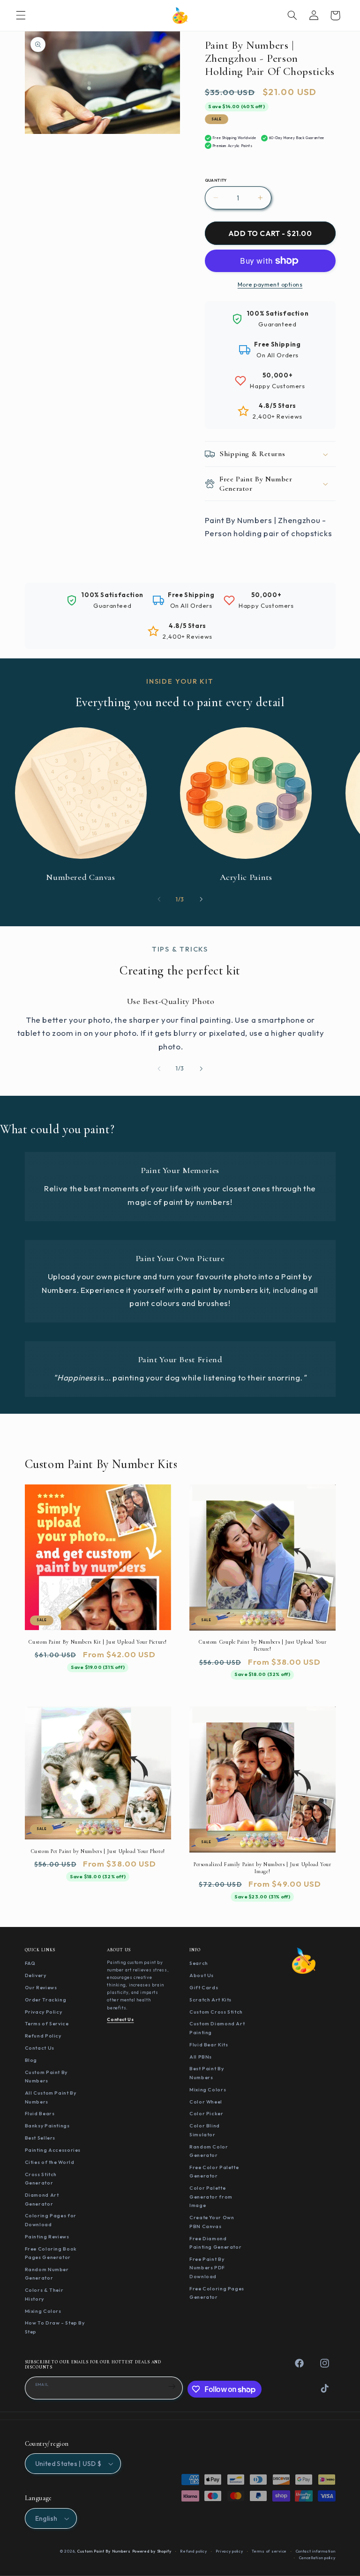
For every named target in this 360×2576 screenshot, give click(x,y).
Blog (31, 2060)
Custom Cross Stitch (216, 2012)
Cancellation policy (317, 2558)
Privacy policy (229, 2551)
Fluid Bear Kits (209, 2045)
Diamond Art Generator (42, 2199)
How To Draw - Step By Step (55, 2327)
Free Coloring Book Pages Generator (51, 2253)
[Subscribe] (172, 2387)
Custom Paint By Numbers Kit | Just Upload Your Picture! (97, 1642)
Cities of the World (50, 2162)
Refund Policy (43, 2036)
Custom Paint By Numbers (46, 2077)
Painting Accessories (53, 2150)
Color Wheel (206, 2102)
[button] (21, 15)
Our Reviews (41, 1987)
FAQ (30, 1963)
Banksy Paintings (47, 2126)
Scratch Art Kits (210, 2000)
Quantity (216, 180)
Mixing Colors (43, 2311)
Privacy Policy (44, 2012)
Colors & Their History (44, 2294)
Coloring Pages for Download (51, 2220)
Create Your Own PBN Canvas (212, 2222)
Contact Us (40, 2048)
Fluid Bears (40, 2113)
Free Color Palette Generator (214, 2172)
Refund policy (194, 2551)
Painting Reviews (47, 2236)
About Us (202, 1975)
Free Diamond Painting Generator (215, 2243)
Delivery (36, 1975)
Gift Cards (204, 1987)
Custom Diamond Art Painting (217, 2028)
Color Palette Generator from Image (211, 2196)
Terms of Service (47, 2023)
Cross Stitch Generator (41, 2179)
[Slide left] (159, 899)
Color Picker (206, 2113)
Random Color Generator (209, 2151)
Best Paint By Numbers (206, 2073)
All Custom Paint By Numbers (51, 2097)
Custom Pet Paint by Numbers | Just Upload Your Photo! (98, 1851)
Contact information (316, 2551)
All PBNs (201, 2057)
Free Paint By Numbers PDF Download (207, 2268)
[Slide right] (201, 899)
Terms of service (269, 2551)
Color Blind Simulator (205, 2130)
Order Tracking (46, 2000)
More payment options (270, 284)
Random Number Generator (47, 2274)
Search (199, 1963)
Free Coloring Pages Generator (217, 2293)
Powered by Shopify (152, 2551)
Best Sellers (40, 2138)
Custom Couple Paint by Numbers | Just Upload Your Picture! (262, 1645)
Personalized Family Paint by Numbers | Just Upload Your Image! (262, 1868)
